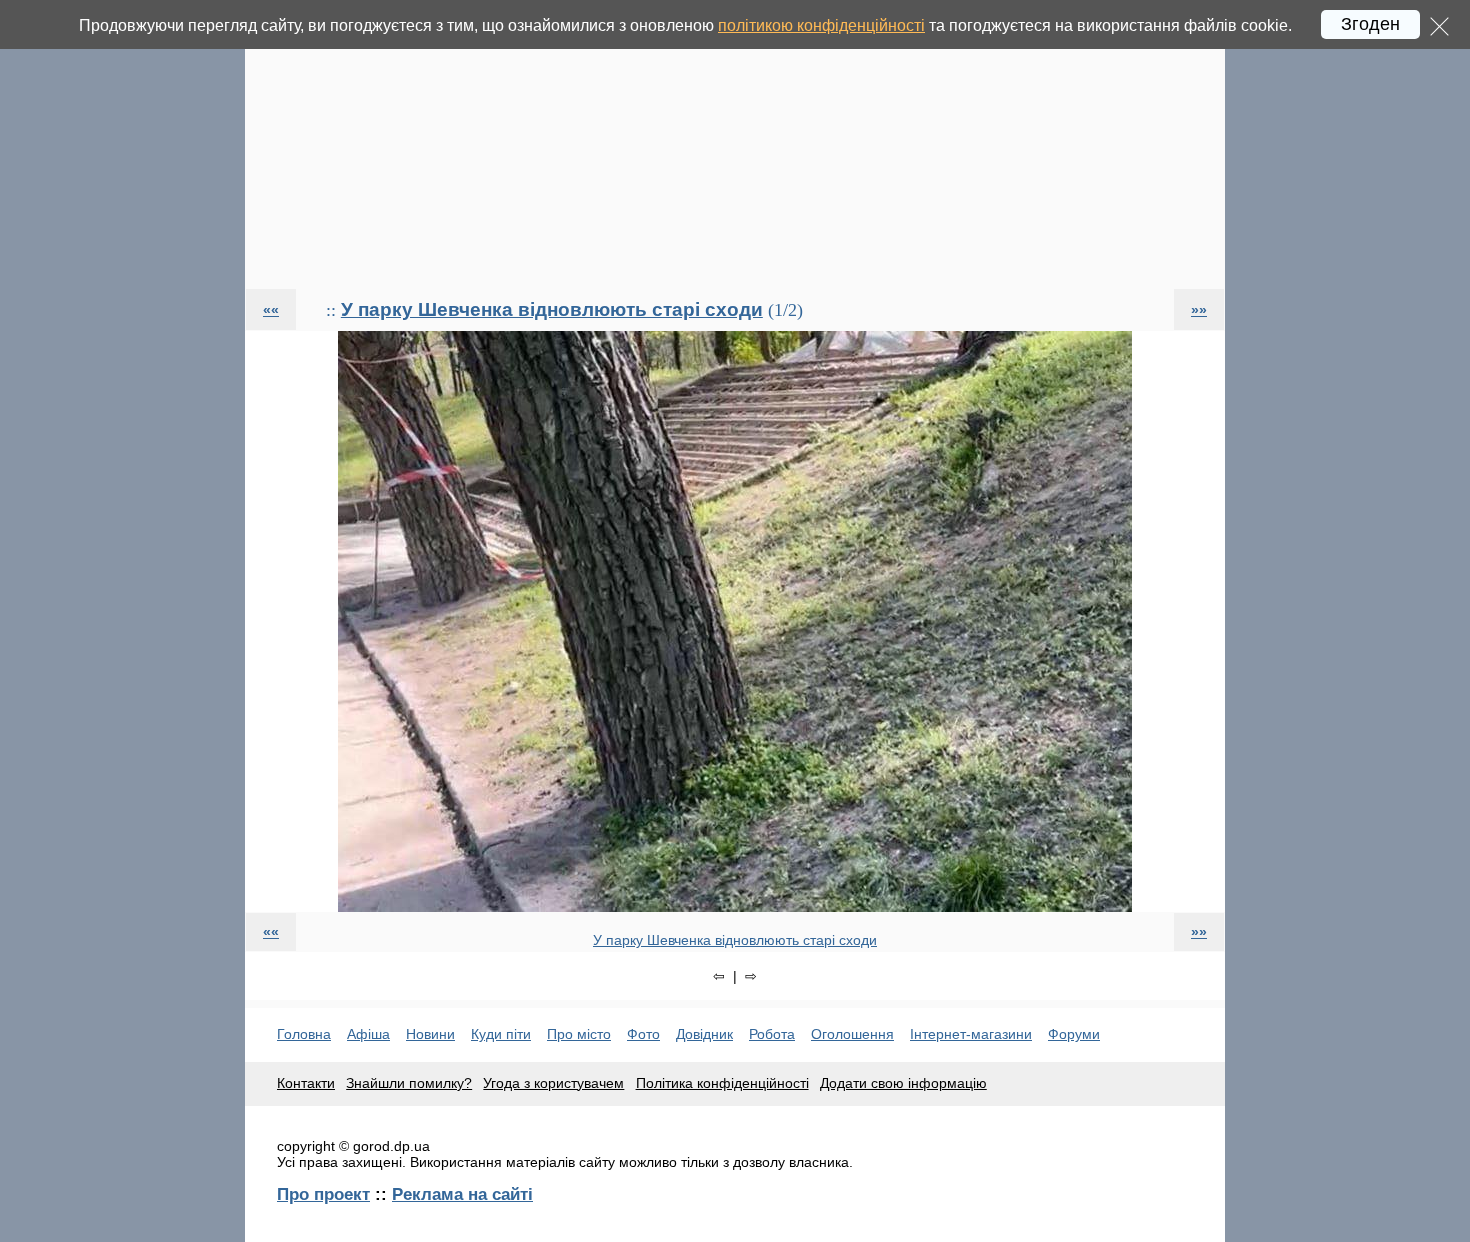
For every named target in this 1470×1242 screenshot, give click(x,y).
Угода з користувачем (553, 1083)
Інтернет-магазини (971, 1034)
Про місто (579, 1034)
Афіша (368, 1034)
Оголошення (852, 1034)
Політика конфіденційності (722, 1083)
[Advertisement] (735, 144)
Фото (643, 1034)
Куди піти (501, 1034)
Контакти (306, 1083)
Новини (430, 1034)
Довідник (704, 1034)
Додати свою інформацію (903, 1083)
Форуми (1074, 1034)
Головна (304, 1034)
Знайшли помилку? (409, 1083)
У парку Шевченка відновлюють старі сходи (552, 309)
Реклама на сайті (462, 1194)
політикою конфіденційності (821, 25)
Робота (772, 1034)
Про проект (323, 1194)
